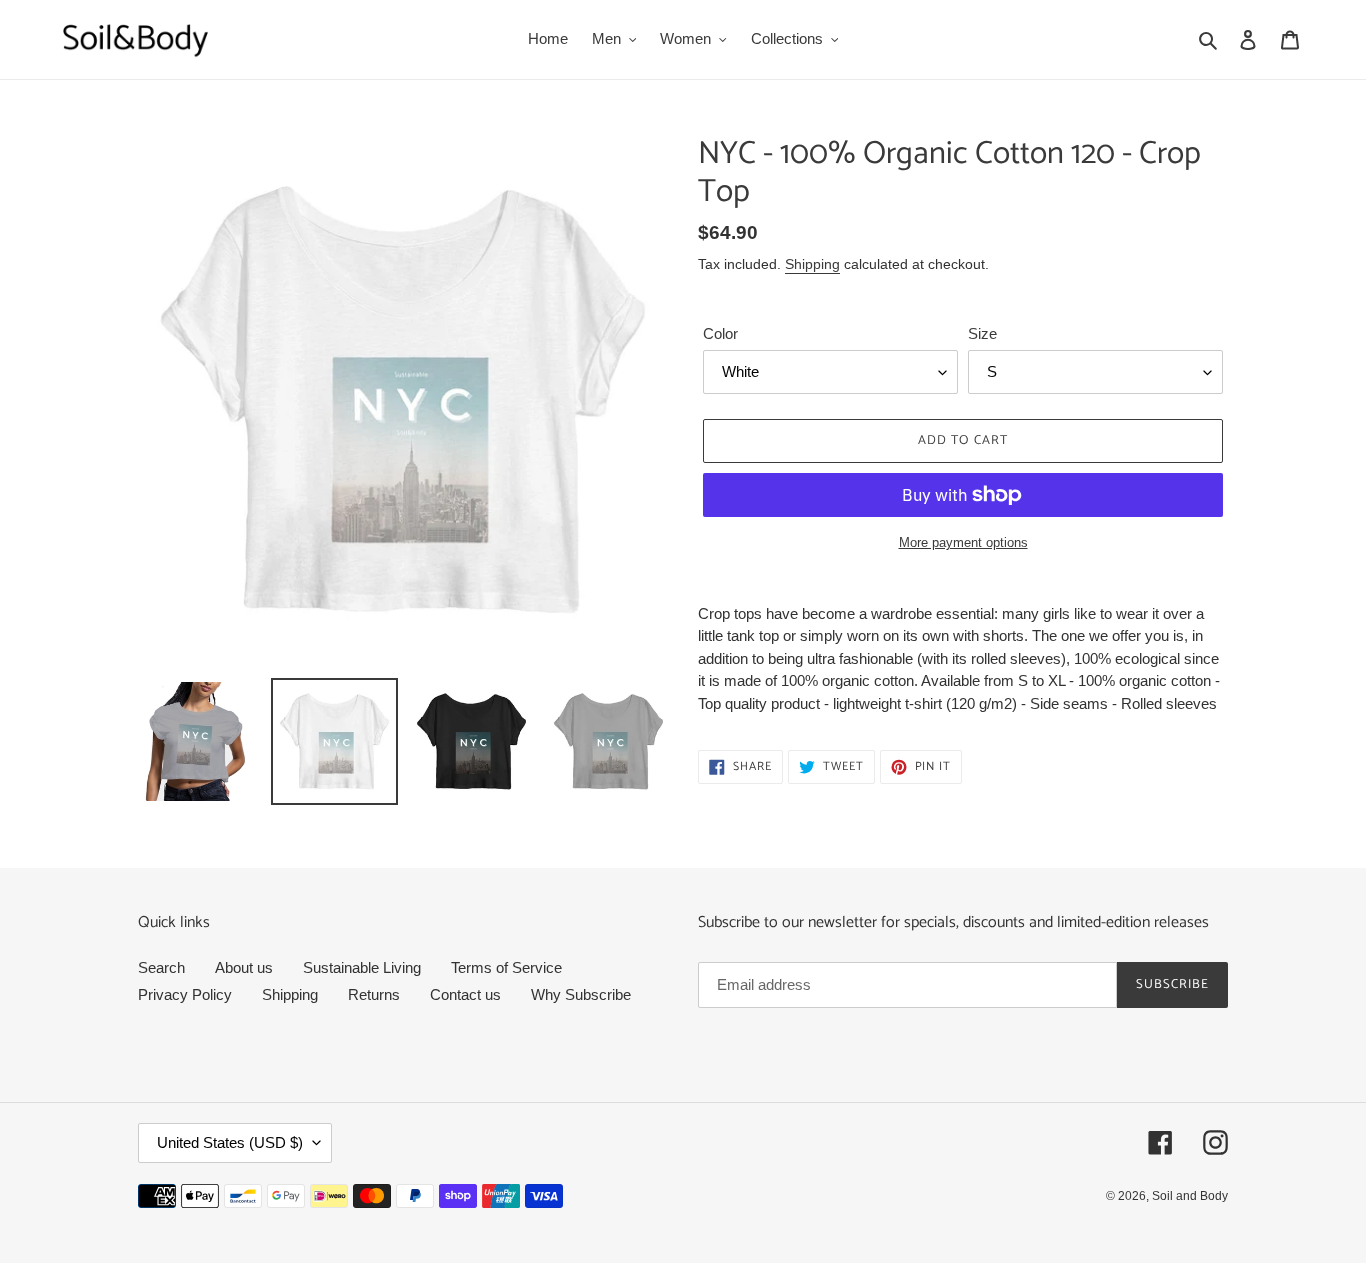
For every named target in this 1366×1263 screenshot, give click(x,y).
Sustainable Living (362, 967)
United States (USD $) (230, 1142)
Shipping (812, 264)
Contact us (465, 994)
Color (720, 333)
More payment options (963, 542)
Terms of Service (506, 967)
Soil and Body (1190, 1196)
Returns (374, 994)
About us (244, 967)
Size (982, 333)
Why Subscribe (581, 994)
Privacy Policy (185, 994)
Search (161, 967)
